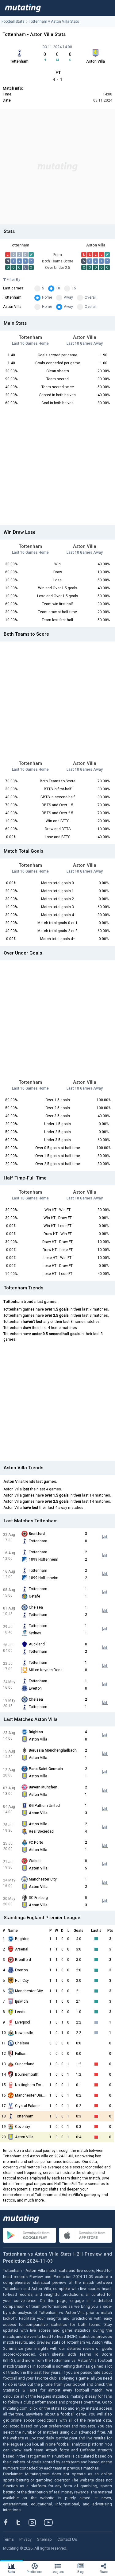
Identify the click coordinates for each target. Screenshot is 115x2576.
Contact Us (67, 2539)
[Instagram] (37, 2522)
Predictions (35, 2572)
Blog (80, 2572)
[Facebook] (9, 2522)
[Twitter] (22, 2522)
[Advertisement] (57, 167)
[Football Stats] (23, 8)
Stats (11, 2572)
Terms (8, 2539)
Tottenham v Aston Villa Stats (54, 21)
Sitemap (44, 2539)
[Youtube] (51, 2522)
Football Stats (13, 21)
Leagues (58, 2572)
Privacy (25, 2539)
